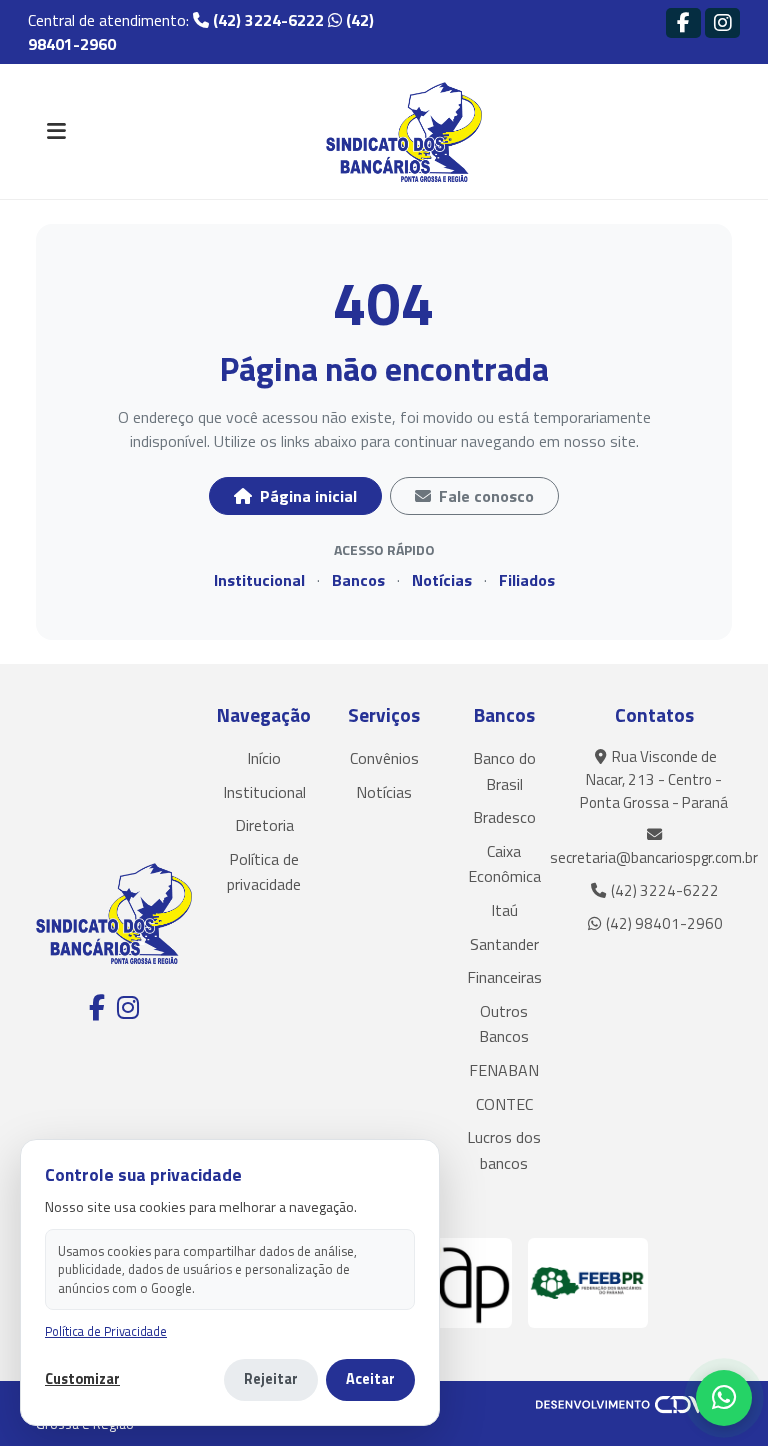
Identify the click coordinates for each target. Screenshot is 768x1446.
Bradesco (504, 817)
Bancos (358, 580)
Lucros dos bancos (504, 1150)
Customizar (82, 1379)
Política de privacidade (264, 872)
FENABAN (504, 1070)
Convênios (384, 758)
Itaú (504, 910)
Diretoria (264, 825)
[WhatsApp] (724, 1398)
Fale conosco (484, 496)
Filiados (527, 580)
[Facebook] (683, 22)
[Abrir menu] (56, 132)
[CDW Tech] (634, 1403)
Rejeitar (271, 1379)
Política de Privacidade (106, 1331)
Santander (504, 944)
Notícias (442, 580)
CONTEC (504, 1104)
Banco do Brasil (504, 771)
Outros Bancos (504, 1024)
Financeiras (504, 977)
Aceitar (370, 1379)
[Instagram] (722, 22)
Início (264, 758)
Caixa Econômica (504, 864)
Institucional (259, 580)
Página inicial (306, 496)
